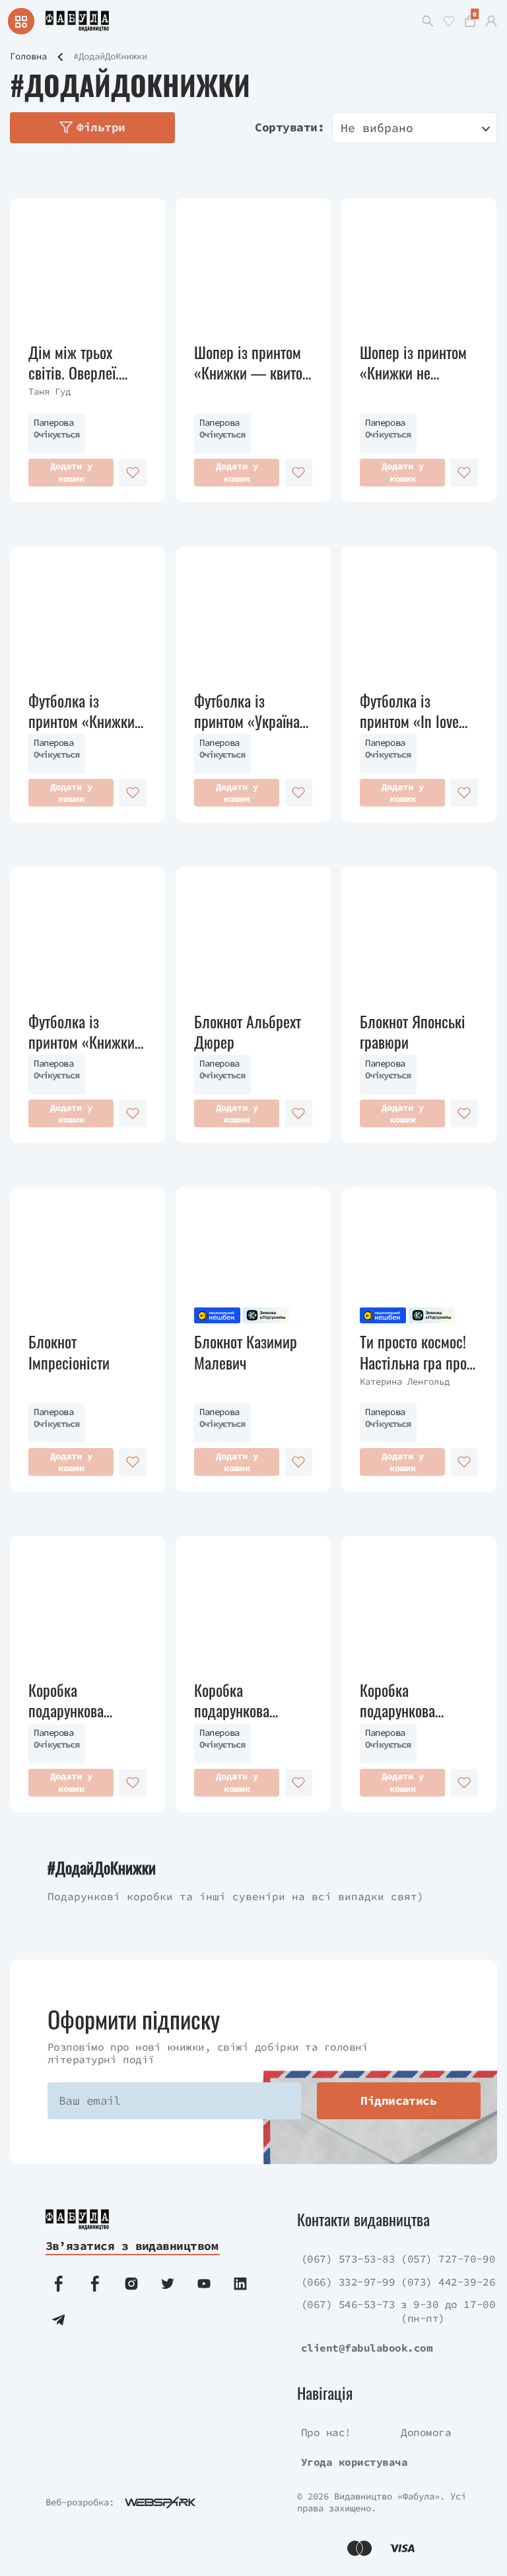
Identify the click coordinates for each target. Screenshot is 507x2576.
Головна (28, 56)
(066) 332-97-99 (348, 2282)
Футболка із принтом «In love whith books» (409, 711)
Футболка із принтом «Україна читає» (247, 711)
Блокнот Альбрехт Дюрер (248, 1032)
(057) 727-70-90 (448, 2259)
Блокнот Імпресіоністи (69, 1352)
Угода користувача (355, 2462)
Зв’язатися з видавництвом (132, 2246)
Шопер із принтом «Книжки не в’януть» (413, 362)
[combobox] (415, 128)
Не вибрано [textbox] (377, 128)
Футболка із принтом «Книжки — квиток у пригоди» (82, 1032)
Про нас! (326, 2432)
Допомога (426, 2432)
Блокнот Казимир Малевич (246, 1352)
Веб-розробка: (80, 2502)
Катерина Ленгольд (405, 1381)
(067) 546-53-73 (348, 2304)
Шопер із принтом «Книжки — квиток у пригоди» (252, 362)
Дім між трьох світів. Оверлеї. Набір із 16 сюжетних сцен (74, 362)
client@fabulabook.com (367, 2348)
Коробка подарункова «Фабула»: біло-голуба (77, 1700)
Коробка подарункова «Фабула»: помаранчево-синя (415, 1700)
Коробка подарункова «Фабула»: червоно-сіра (233, 1700)
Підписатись (398, 2100)
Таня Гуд (50, 391)
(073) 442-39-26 (448, 2282)
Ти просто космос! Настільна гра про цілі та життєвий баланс (413, 1352)
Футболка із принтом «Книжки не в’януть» (82, 711)
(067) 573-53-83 (348, 2259)
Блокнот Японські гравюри (413, 1032)
